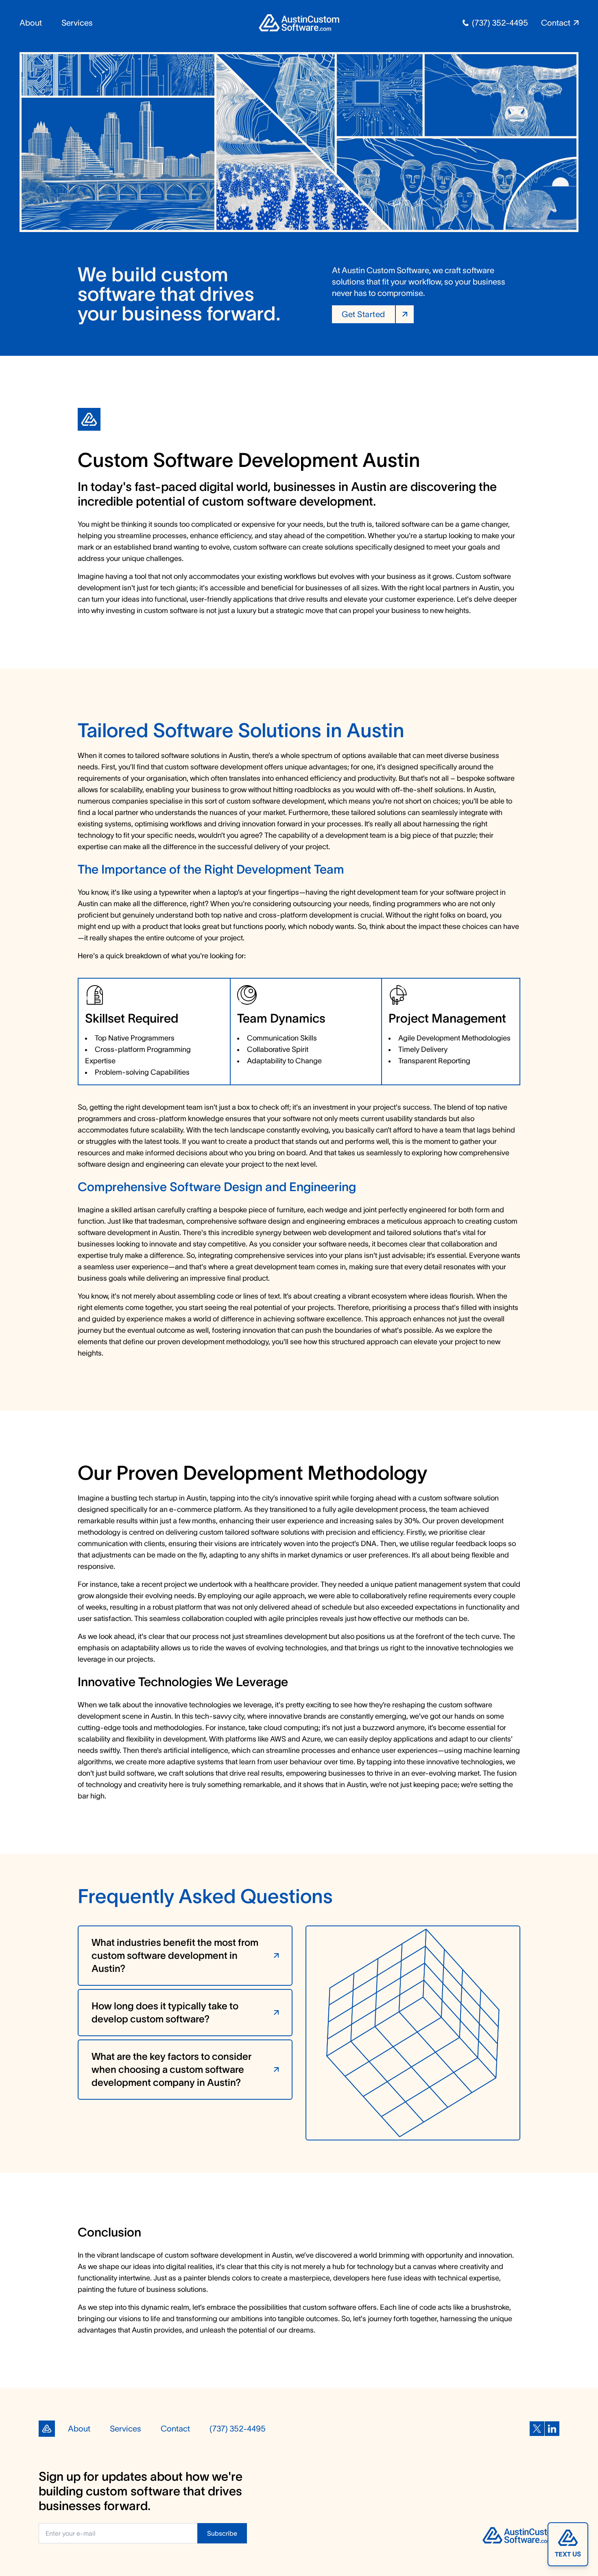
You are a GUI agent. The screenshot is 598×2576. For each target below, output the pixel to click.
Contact (175, 2429)
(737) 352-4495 (500, 23)
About (31, 23)
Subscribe (222, 2533)
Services (77, 23)
